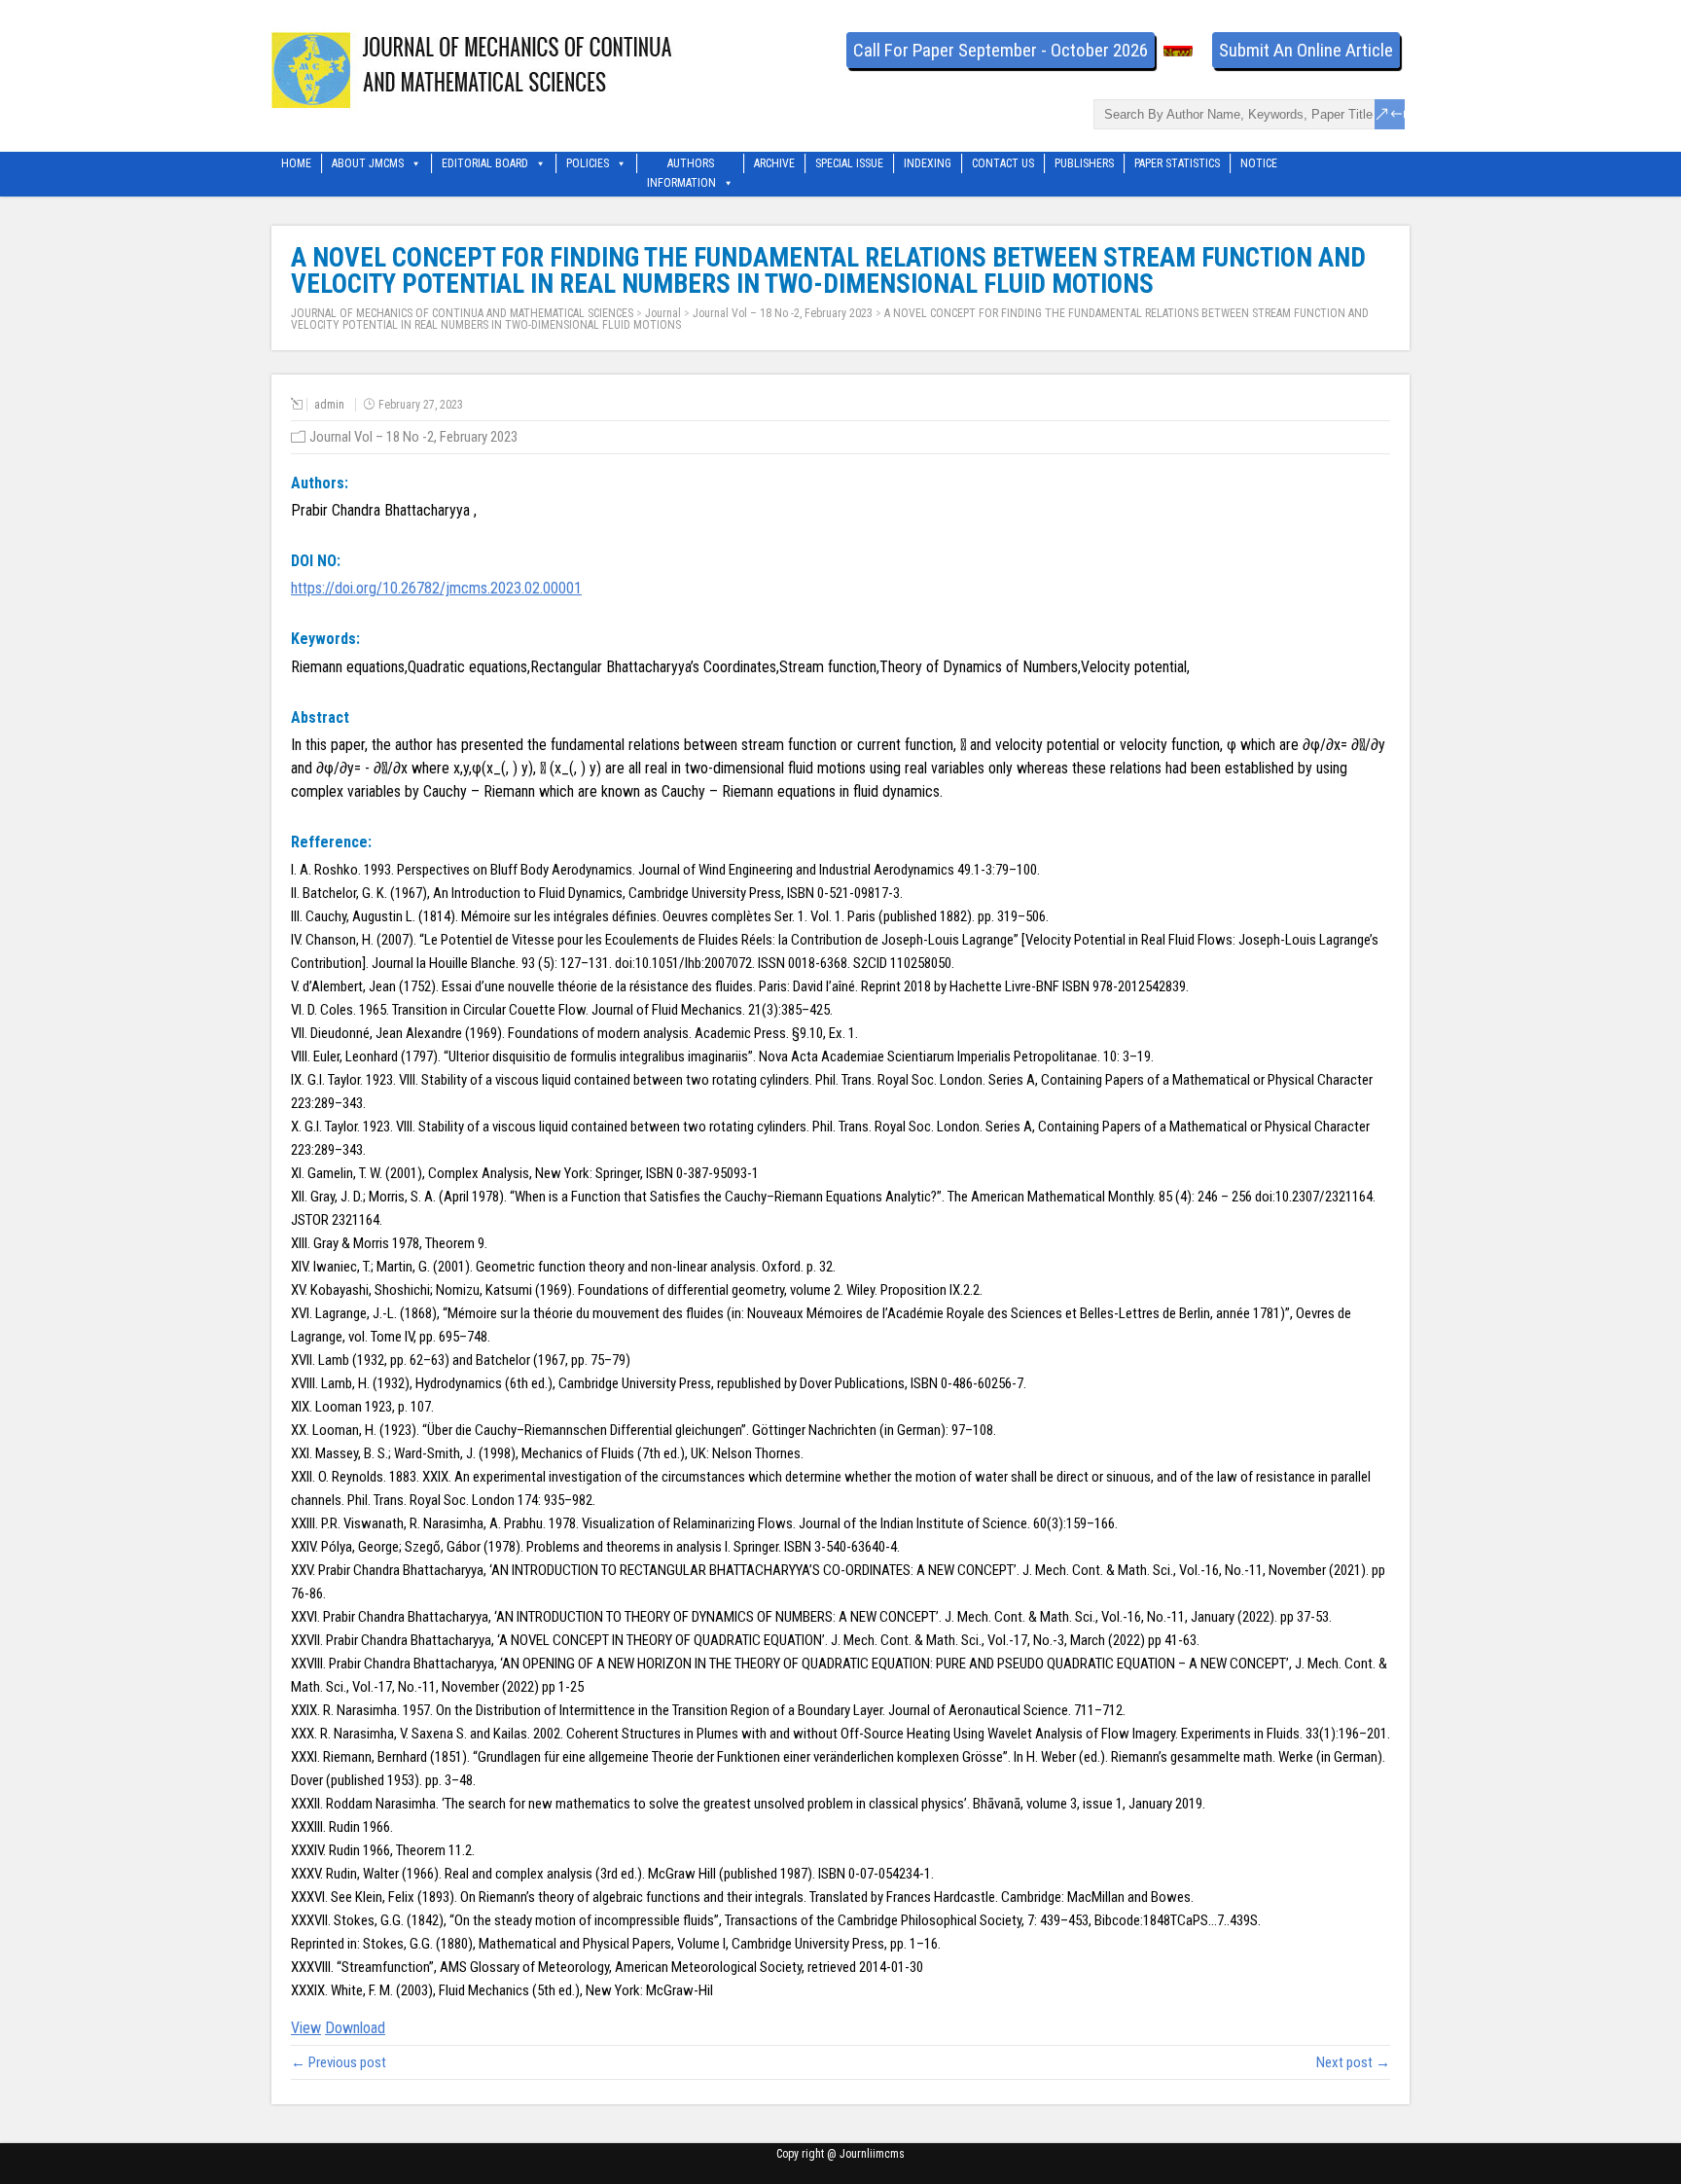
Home (296, 163)
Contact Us (1003, 163)
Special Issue (849, 163)
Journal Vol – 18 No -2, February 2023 (783, 313)
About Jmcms (368, 163)
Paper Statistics (1177, 163)
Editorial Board (485, 163)
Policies (588, 163)
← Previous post (339, 2062)
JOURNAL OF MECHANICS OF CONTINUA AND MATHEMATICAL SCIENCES (462, 313)
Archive (774, 163)
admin (329, 405)
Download (355, 2028)
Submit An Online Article (1306, 50)
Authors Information (681, 165)
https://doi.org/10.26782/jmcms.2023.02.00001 (436, 588)
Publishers (1084, 163)
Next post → (1353, 2062)
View (306, 2028)
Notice (1259, 163)
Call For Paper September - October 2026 (1001, 50)
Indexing (928, 163)
